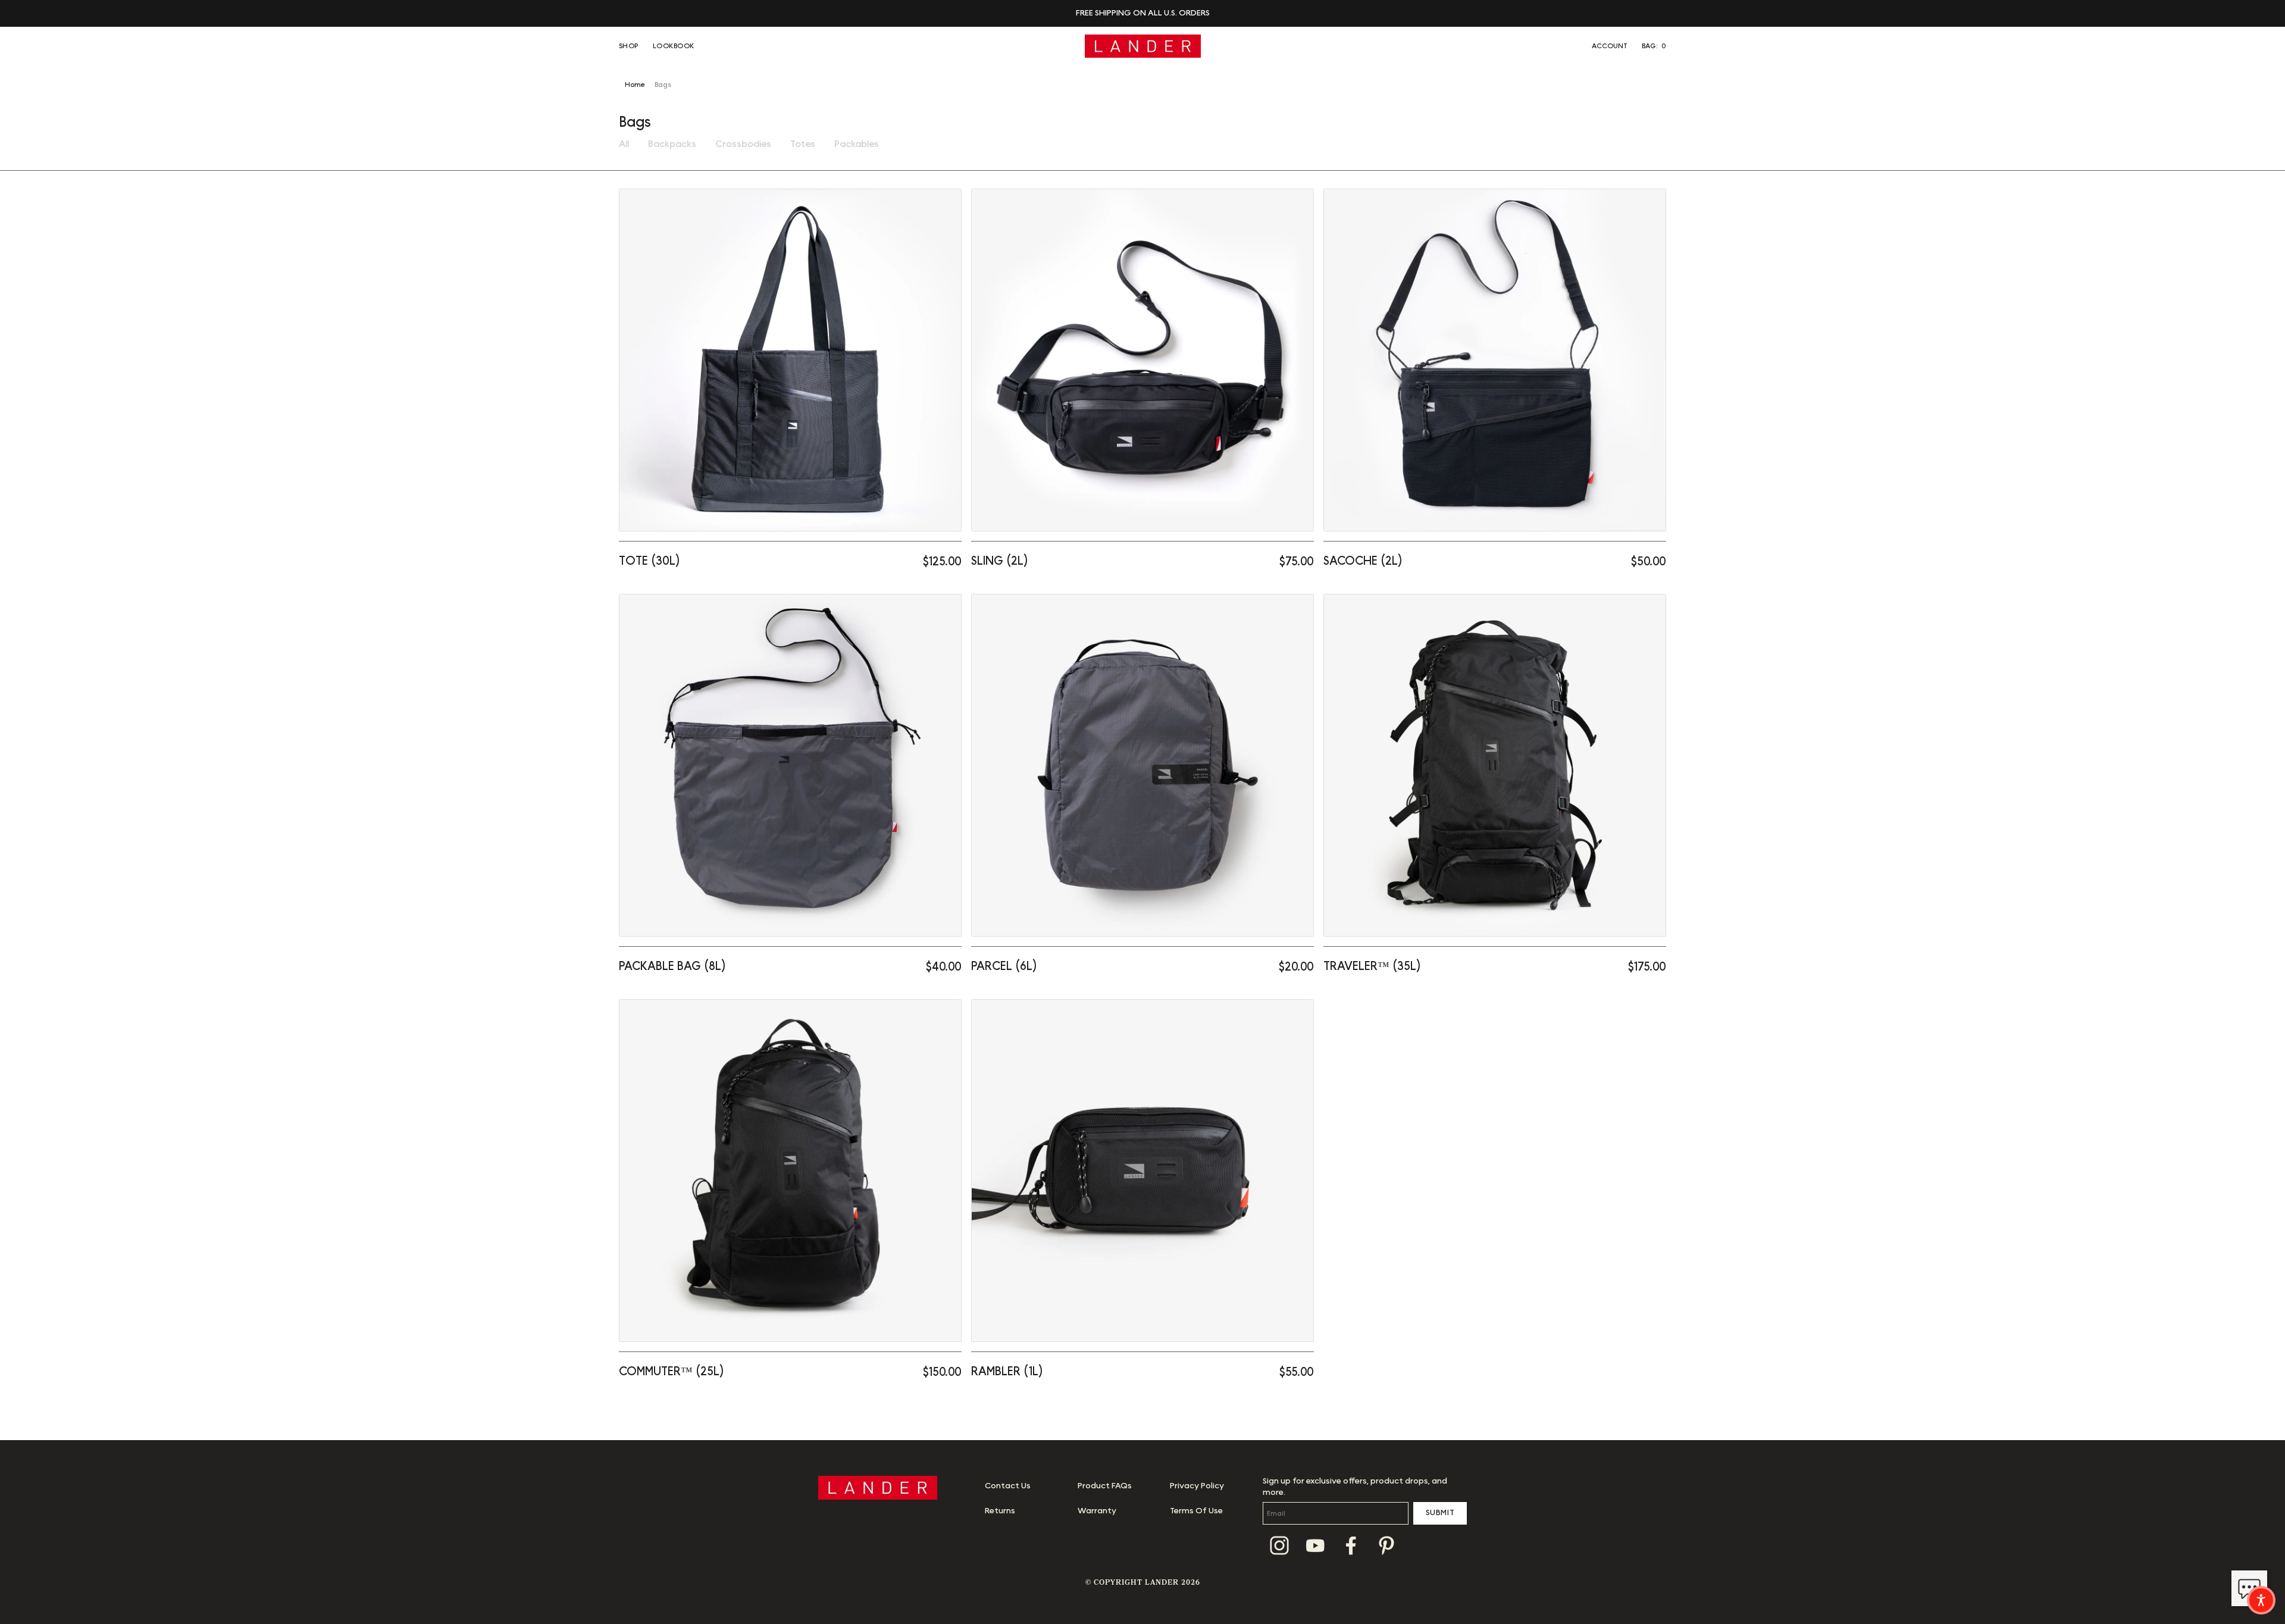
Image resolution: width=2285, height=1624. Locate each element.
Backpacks (672, 144)
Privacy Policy (1197, 1486)
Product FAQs (1105, 1486)
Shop (629, 46)
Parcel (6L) (1004, 966)
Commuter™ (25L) (672, 1372)
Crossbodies (743, 144)
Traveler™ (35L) (1372, 966)
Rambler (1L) (1007, 1372)
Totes (803, 144)
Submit (1440, 1513)
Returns (1000, 1511)
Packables (857, 144)
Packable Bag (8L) (672, 966)
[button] (1654, 46)
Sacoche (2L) (1363, 561)
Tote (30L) (649, 561)
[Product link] (790, 360)
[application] (2249, 1588)
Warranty (1097, 1511)
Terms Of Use (1196, 1511)
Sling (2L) (1000, 561)
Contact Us (1008, 1486)
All (624, 144)
